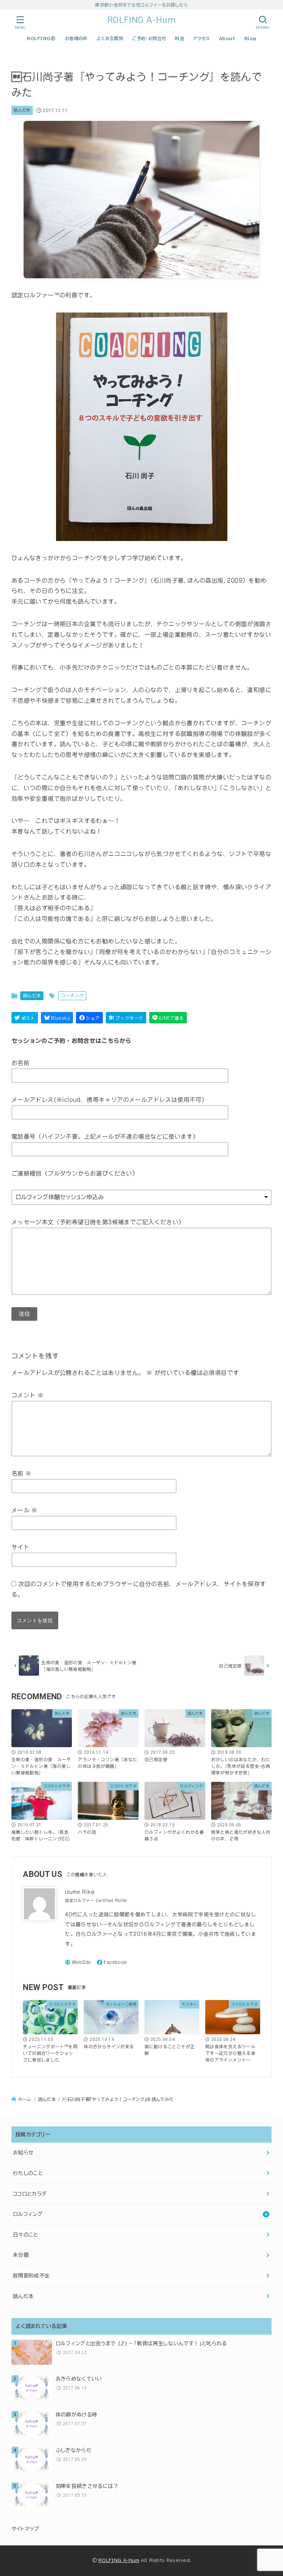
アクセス (202, 38)
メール (25, 1510)
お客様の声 (76, 38)
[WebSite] (78, 1962)
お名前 (20, 1063)
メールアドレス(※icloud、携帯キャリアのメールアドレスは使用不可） (109, 1100)
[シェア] (89, 1018)
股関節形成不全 (31, 2276)
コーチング (72, 995)
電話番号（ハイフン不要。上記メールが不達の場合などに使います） (105, 1137)
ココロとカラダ (30, 2194)
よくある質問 (110, 38)
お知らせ (23, 2153)
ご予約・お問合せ (149, 38)
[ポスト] (25, 1018)
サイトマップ (25, 2529)
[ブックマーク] (126, 1018)
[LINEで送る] (168, 1018)
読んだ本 (22, 110)
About (227, 38)
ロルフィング (28, 2214)
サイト (20, 1547)
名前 (22, 1473)
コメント (27, 1395)
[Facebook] (112, 1962)
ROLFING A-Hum (142, 20)
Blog (250, 38)
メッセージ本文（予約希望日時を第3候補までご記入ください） (98, 1222)
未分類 (21, 2255)
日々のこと (26, 2235)
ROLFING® (41, 38)
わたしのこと (28, 2173)
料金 (180, 38)
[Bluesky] (57, 1018)
